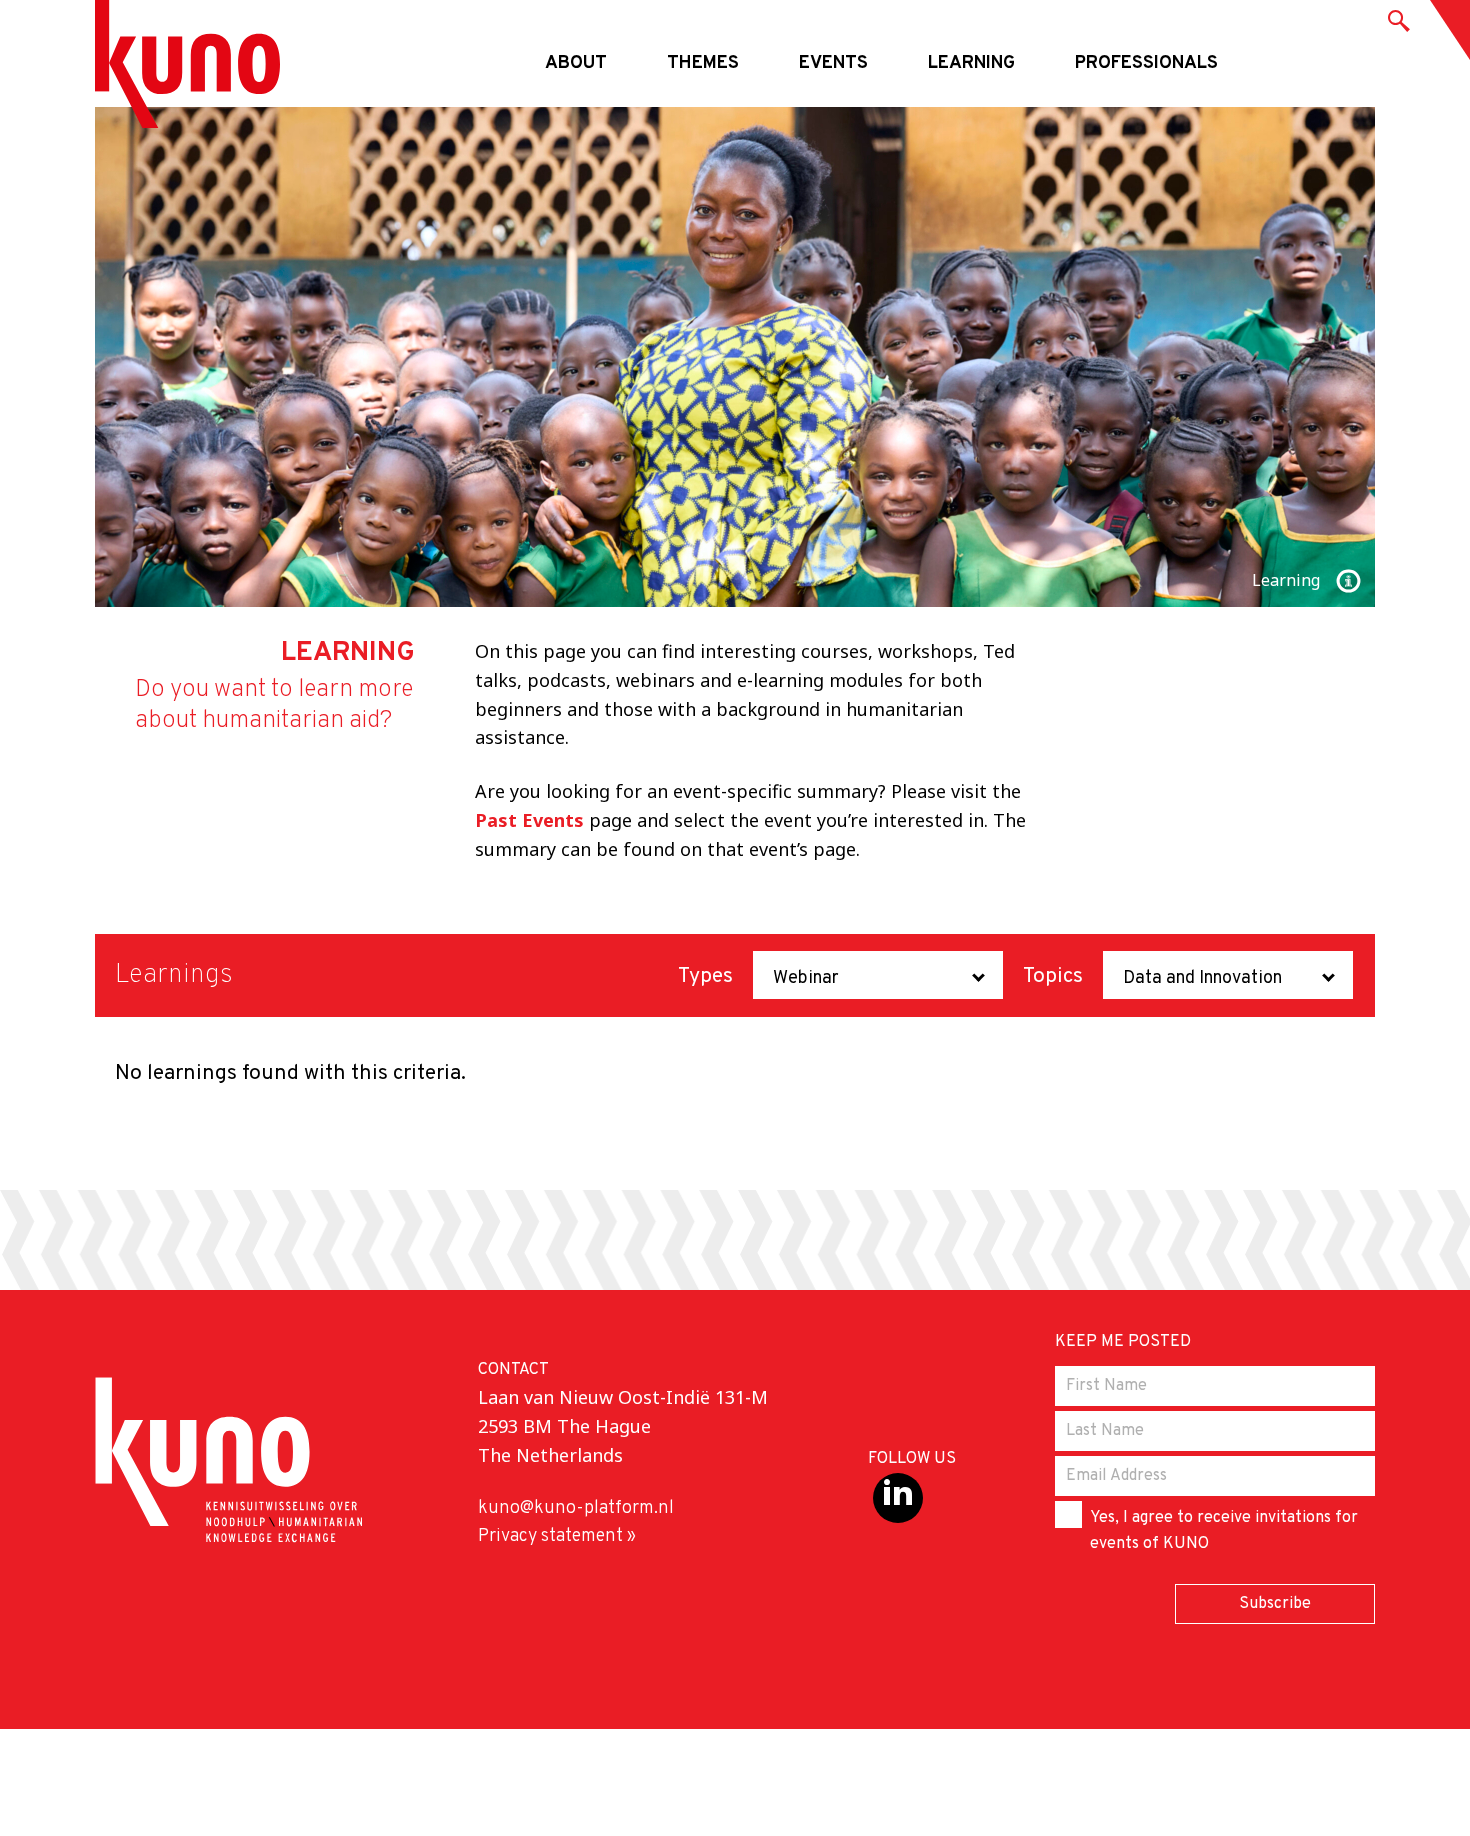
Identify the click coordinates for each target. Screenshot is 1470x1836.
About (576, 63)
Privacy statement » (557, 1536)
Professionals (1146, 63)
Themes (703, 63)
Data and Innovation (1202, 978)
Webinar (806, 978)
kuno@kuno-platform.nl (576, 1508)
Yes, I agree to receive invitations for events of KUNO (1224, 1531)
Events (833, 63)
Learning (971, 63)
